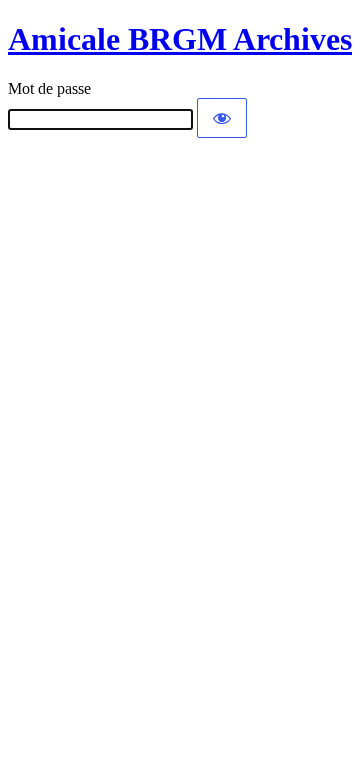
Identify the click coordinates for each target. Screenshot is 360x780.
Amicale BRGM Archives (180, 39)
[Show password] (222, 118)
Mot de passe (49, 88)
